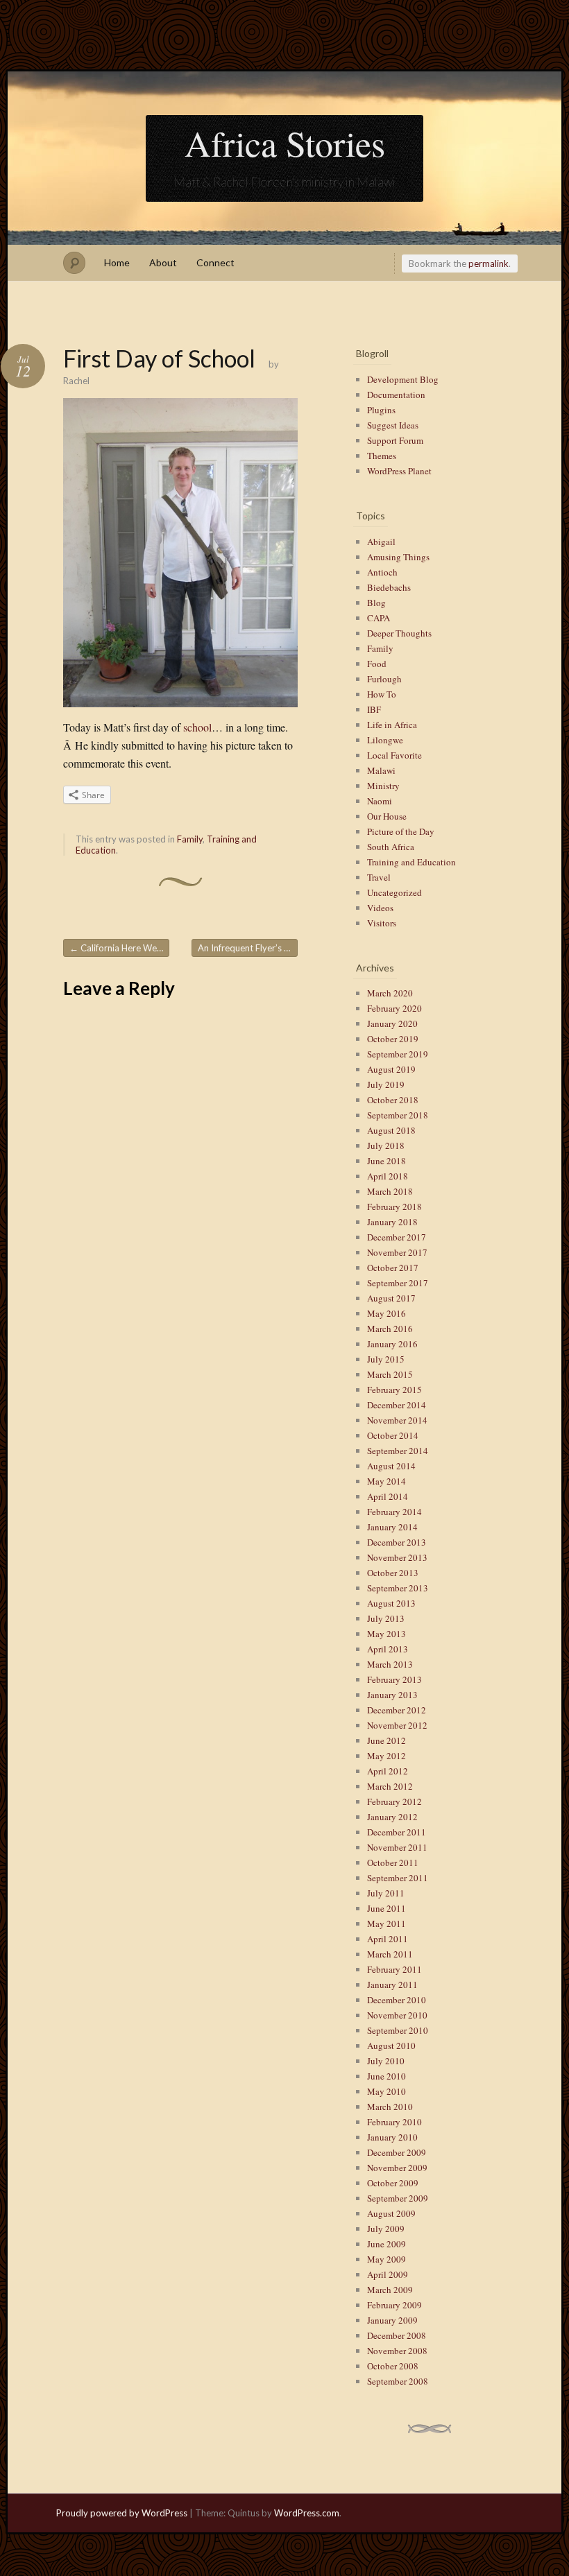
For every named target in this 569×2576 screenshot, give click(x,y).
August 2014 (391, 1466)
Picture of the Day (401, 831)
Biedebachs (389, 587)
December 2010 (397, 2000)
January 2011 (392, 1985)
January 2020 (392, 1023)
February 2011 (394, 1969)
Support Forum (395, 440)
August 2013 (391, 1603)
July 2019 (386, 1084)
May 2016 (387, 1313)
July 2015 (386, 1359)
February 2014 (394, 1512)
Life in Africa (392, 725)
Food (377, 664)
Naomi (380, 801)
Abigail (381, 542)
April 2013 (388, 1649)
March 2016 (390, 1329)
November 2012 (397, 1725)
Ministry (383, 786)
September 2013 (398, 1588)
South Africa (391, 847)
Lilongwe (385, 740)
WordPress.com (307, 2513)
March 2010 (390, 2107)
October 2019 (393, 1039)
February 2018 (394, 1207)
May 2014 (387, 1481)
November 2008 (397, 2351)
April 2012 (388, 1771)
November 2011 (397, 1847)
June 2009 (387, 2244)
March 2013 (390, 1664)
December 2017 (397, 1237)
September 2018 (398, 1115)
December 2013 (397, 1542)
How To (382, 694)
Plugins (381, 410)
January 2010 (392, 2137)
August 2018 (391, 1130)
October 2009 (393, 2183)
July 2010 (386, 2061)
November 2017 (397, 1252)
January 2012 (392, 1817)
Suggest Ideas (393, 425)
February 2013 (394, 1679)
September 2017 (398, 1283)
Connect (215, 262)
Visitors (382, 923)
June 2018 (387, 1161)
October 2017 (393, 1268)
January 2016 (392, 1344)
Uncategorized (394, 892)
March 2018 (390, 1191)
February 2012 (394, 1801)
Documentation (396, 395)
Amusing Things (398, 557)
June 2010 (387, 2076)
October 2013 (393, 1573)
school (197, 727)
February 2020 (394, 1008)
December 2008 (397, 2335)
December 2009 (397, 2152)
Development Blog (403, 379)
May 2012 (387, 1756)
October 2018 (393, 1100)
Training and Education (411, 862)
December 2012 (397, 1710)
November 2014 (397, 1420)
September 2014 (398, 1451)
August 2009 (391, 2213)
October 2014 (393, 1435)
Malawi (381, 770)
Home (117, 262)
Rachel (76, 381)
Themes (382, 456)
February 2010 (394, 2122)
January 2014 (392, 1527)
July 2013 (386, 1618)
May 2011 (387, 1924)
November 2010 (397, 2015)
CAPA (379, 618)
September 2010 (398, 2030)
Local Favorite (394, 755)
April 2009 (388, 2274)
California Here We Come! (119, 948)
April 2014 (388, 1496)
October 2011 (393, 1862)
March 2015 (390, 1374)
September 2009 (398, 2198)
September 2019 (398, 1054)
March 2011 (390, 1954)
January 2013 (392, 1695)
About (163, 262)
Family (190, 839)
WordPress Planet (399, 471)
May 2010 (387, 2091)
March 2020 (390, 993)
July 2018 (386, 1146)
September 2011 (398, 1878)
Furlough (384, 679)
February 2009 (394, 2305)
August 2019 (391, 1069)
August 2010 (391, 2046)
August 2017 (391, 1298)
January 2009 (392, 2320)
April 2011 (388, 1939)
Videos (380, 908)
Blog (376, 603)
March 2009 (390, 2290)
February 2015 (394, 1390)
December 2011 (397, 1832)
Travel (379, 877)
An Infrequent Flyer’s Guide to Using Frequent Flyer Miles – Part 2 (248, 948)
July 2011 (386, 1893)
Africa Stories (285, 143)
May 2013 (387, 1634)
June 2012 (387, 1740)
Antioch (382, 572)
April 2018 (388, 1176)
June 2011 (387, 1908)
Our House (387, 816)
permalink (489, 263)
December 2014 (397, 1405)
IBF (374, 709)
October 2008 (393, 2366)
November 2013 (397, 1557)
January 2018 (392, 1222)
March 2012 (390, 1786)
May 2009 (387, 2259)
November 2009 (397, 2168)
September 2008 (398, 2381)
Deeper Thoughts (399, 633)
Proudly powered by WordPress (122, 2513)
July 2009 (386, 2229)
